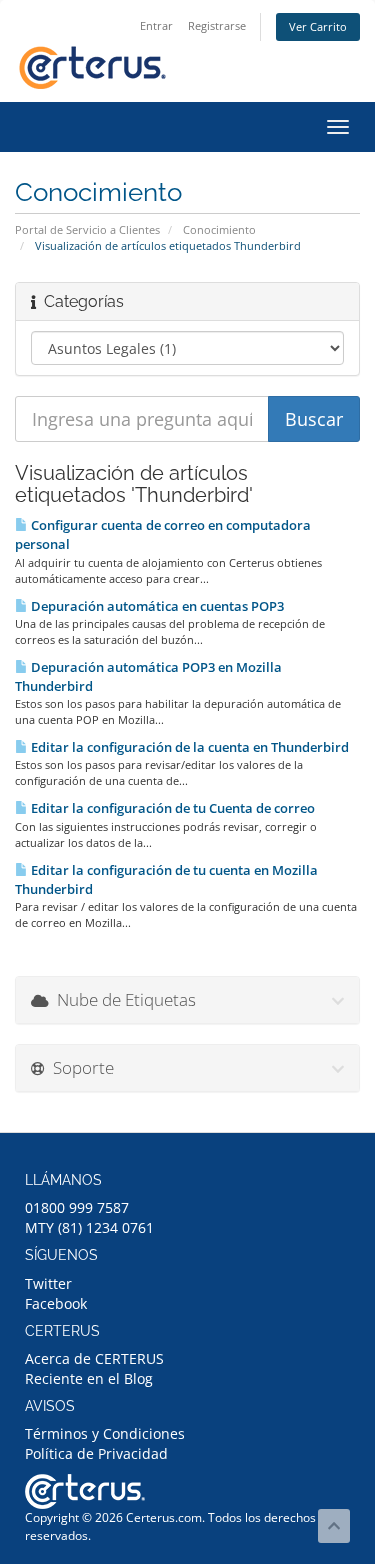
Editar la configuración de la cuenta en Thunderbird (188, 747)
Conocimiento (219, 229)
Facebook (56, 1303)
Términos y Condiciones (105, 1433)
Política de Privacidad (96, 1453)
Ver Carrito (318, 26)
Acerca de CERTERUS (94, 1358)
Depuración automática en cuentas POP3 (156, 606)
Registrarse (217, 25)
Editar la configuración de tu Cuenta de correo (171, 808)
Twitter (48, 1283)
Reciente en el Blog (89, 1378)
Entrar (156, 25)
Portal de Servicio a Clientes (87, 229)
